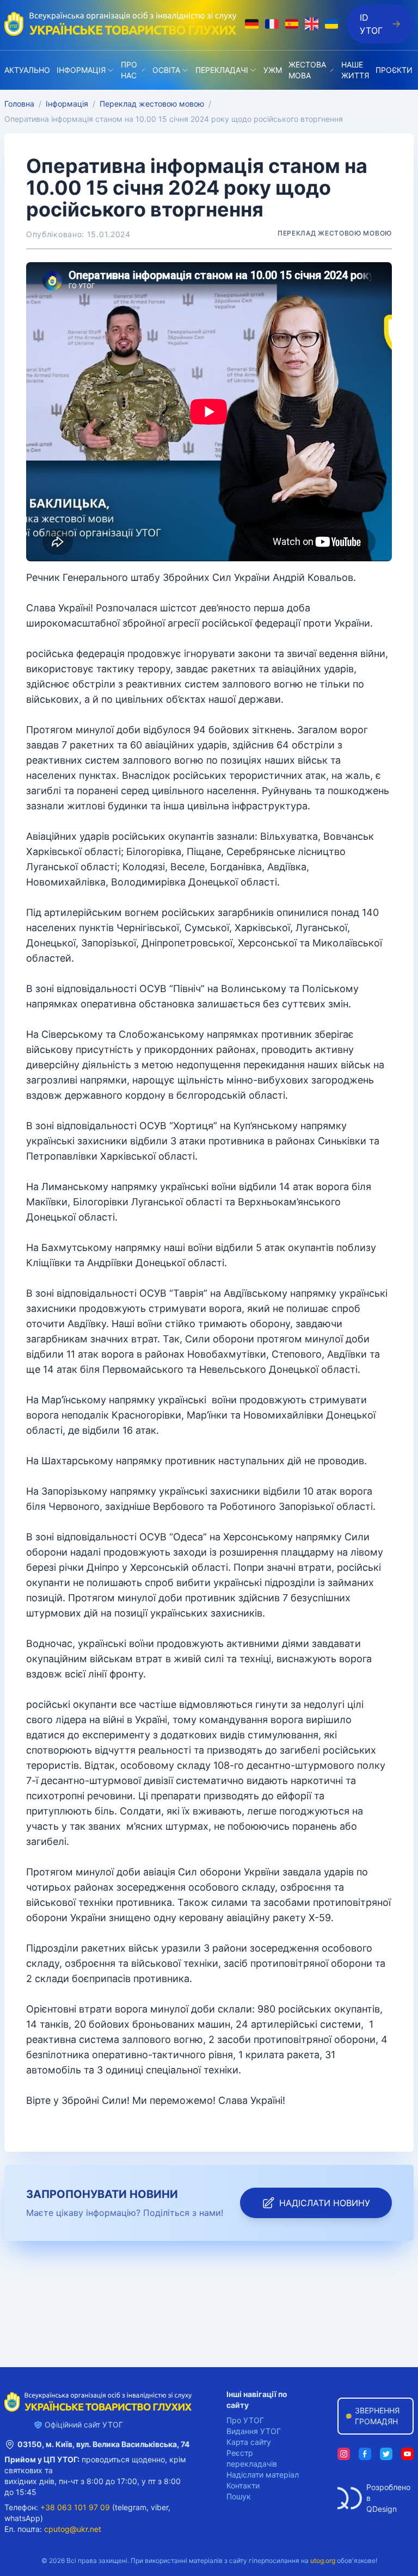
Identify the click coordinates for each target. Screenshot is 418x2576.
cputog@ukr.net (73, 2529)
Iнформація (81, 70)
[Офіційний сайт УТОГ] (120, 24)
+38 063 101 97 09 (75, 2507)
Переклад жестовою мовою (152, 104)
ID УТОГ (371, 24)
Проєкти (394, 70)
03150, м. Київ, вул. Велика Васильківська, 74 (103, 2444)
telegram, (132, 2507)
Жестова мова (307, 70)
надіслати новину (325, 2203)
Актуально (27, 70)
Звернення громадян (377, 2416)
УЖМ (273, 70)
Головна (19, 104)
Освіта (166, 70)
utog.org (323, 2560)
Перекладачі (222, 70)
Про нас (129, 70)
